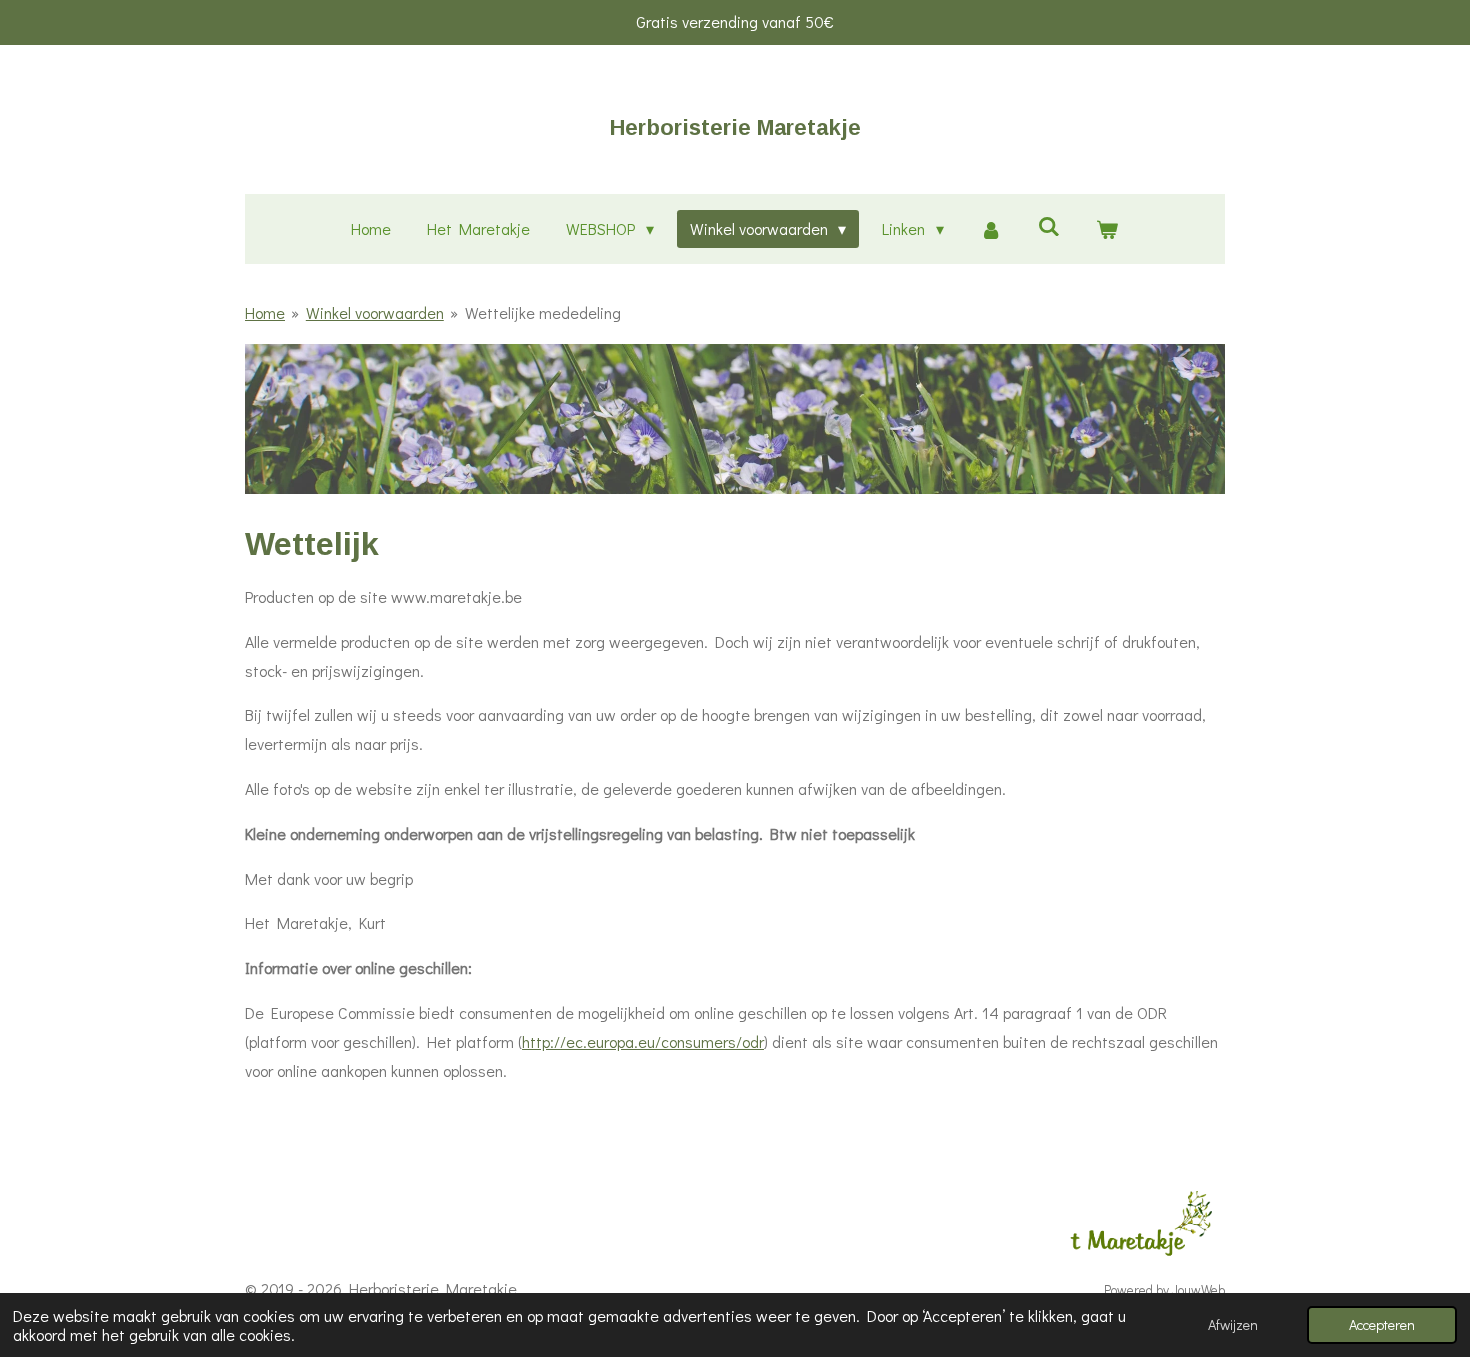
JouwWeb (1198, 1290)
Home (265, 312)
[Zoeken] (1049, 225)
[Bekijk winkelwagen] (1107, 229)
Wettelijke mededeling (543, 312)
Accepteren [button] (1382, 1324)
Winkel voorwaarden (375, 312)
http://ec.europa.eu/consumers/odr (643, 1041)
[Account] (991, 229)
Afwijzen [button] (1233, 1324)
